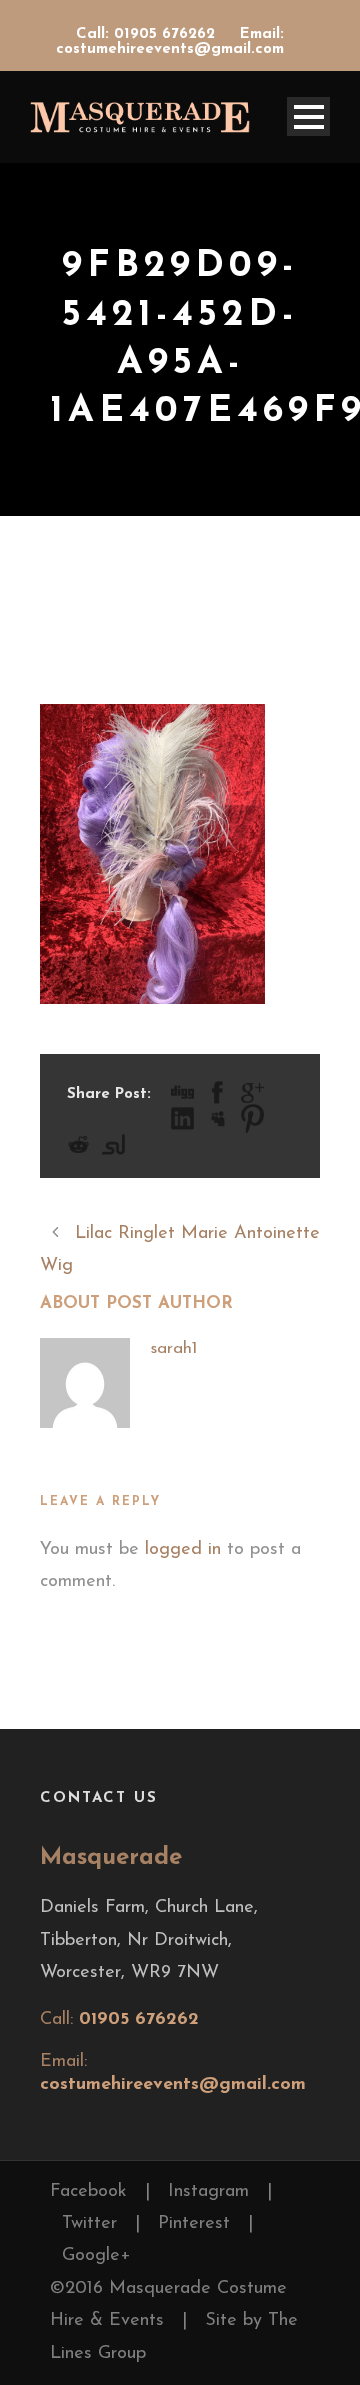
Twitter (89, 2224)
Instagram (208, 2192)
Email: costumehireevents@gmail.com (170, 42)
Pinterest (194, 2224)
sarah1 (173, 1348)
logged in (183, 1550)
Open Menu (308, 116)
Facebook (88, 2192)
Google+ (96, 2256)
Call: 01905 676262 (148, 34)
